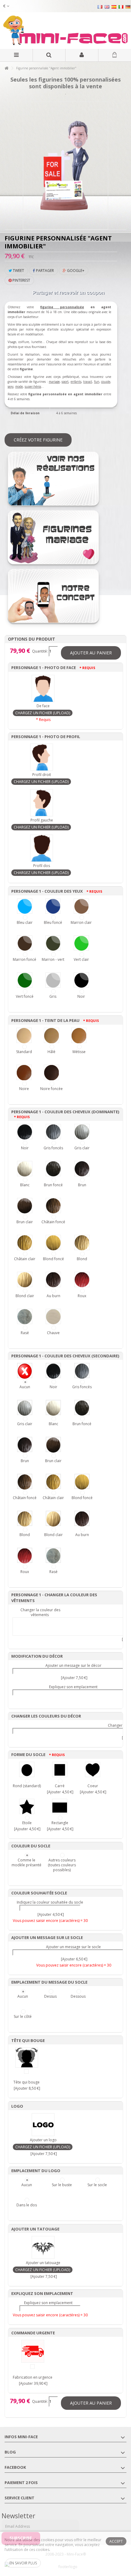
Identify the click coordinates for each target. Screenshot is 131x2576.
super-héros (33, 386)
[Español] (114, 7)
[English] (107, 7)
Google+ (75, 271)
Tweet (18, 271)
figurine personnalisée (62, 307)
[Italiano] (121, 7)
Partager (44, 271)
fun (97, 382)
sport (65, 382)
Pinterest (21, 280)
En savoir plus (23, 2563)
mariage (54, 382)
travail (88, 382)
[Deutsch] (128, 7)
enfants (76, 382)
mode (19, 386)
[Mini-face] (65, 31)
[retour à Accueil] (6, 68)
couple (106, 382)
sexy (11, 386)
